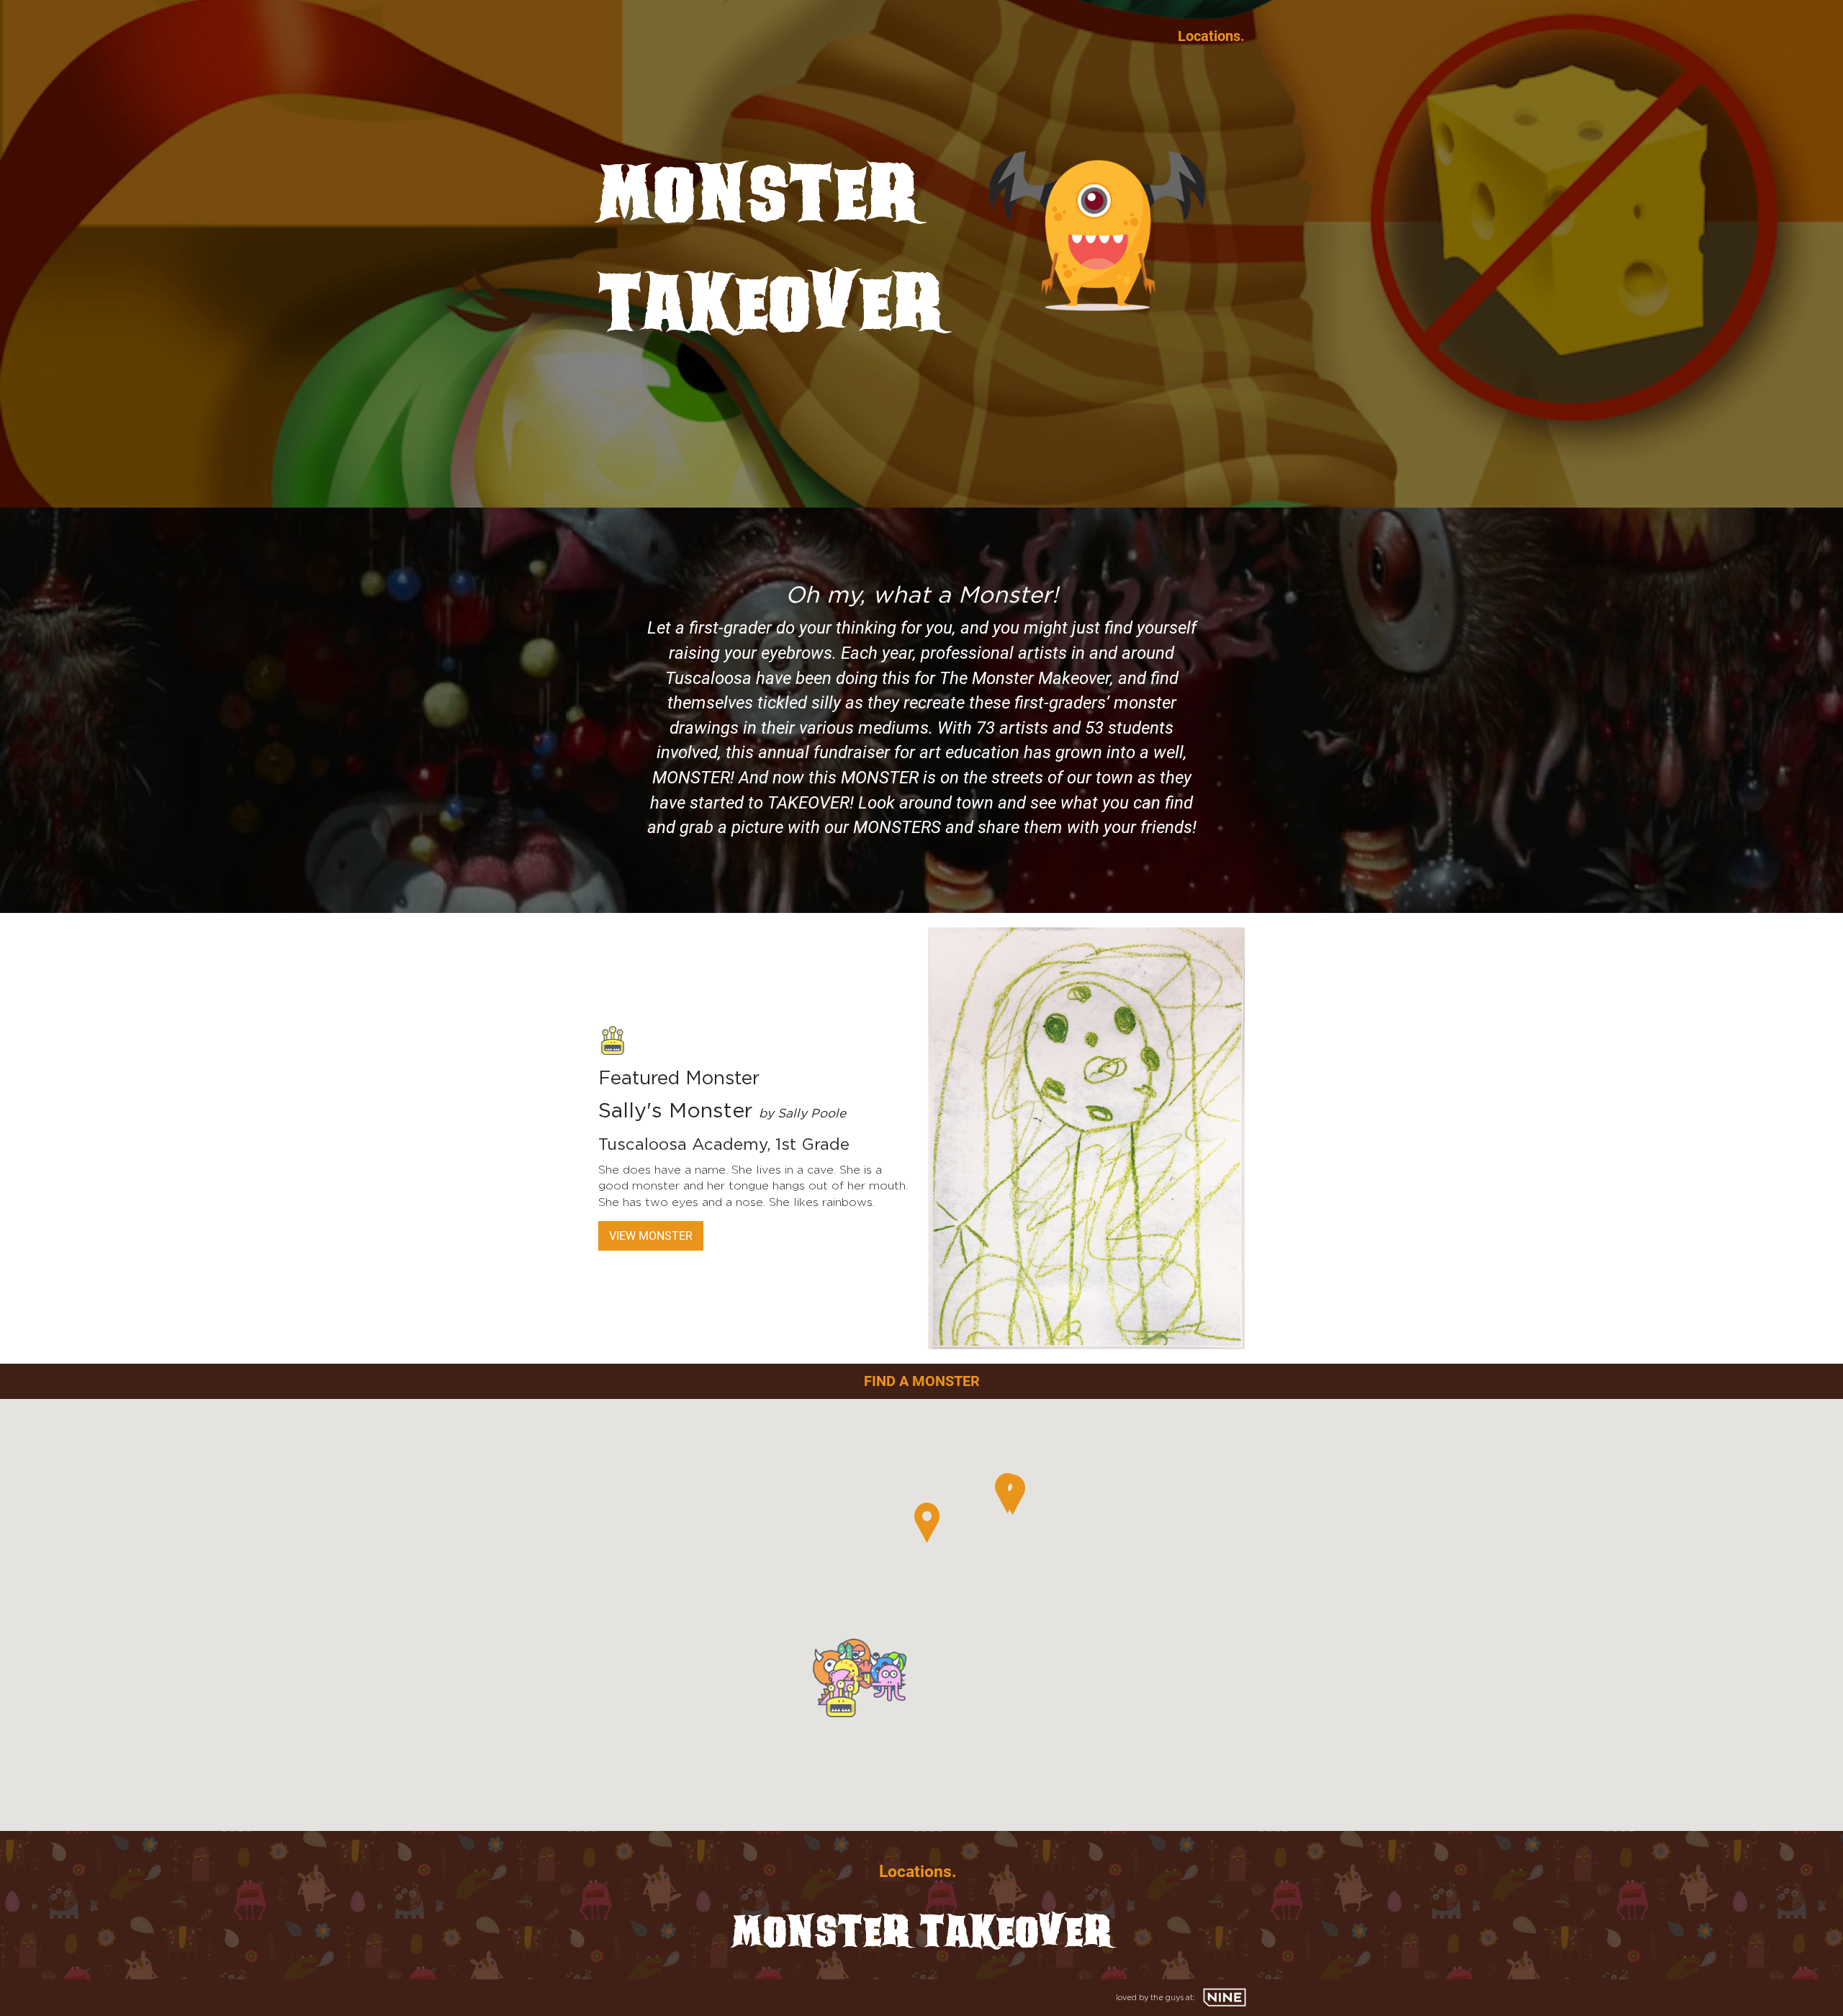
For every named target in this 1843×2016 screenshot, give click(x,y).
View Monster (651, 1236)
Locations (1209, 36)
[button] (889, 1683)
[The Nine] (1225, 1997)
